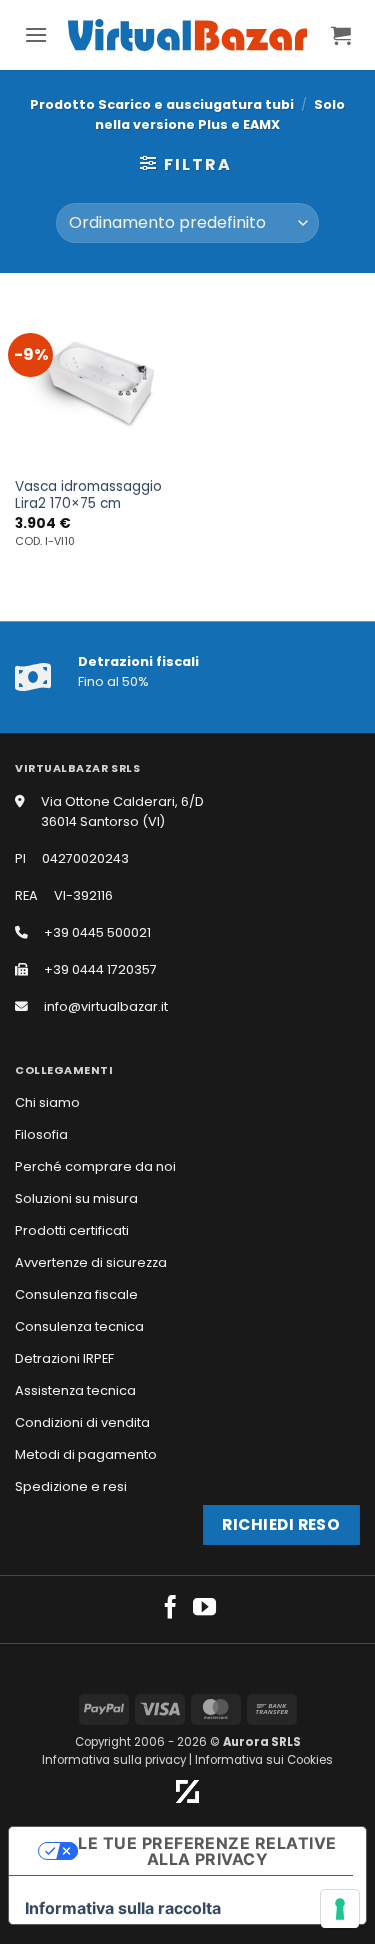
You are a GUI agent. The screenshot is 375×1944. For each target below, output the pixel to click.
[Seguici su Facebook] (170, 1609)
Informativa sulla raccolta (123, 1908)
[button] (36, 34)
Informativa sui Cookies (264, 1760)
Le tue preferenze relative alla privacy (207, 1851)
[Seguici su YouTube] (204, 1609)
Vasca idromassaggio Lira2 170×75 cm (88, 495)
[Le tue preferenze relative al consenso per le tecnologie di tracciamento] (340, 1909)
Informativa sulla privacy (114, 1760)
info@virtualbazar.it (106, 1006)
